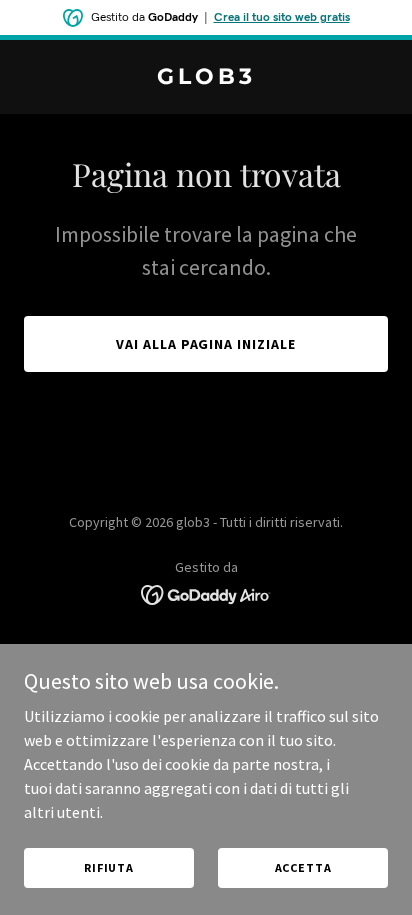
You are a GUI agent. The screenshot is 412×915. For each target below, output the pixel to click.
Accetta (303, 867)
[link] (206, 78)
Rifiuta (109, 867)
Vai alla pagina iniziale (206, 344)
